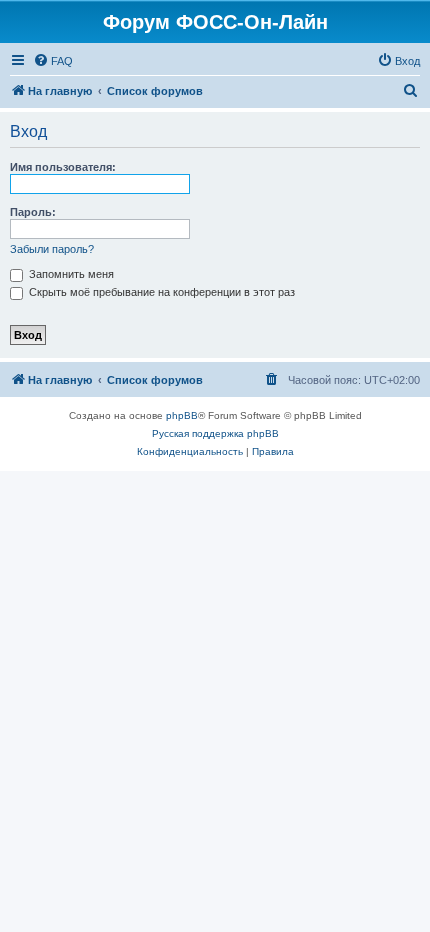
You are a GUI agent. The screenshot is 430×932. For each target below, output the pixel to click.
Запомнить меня (70, 274)
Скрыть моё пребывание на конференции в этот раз (160, 292)
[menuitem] (53, 61)
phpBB (182, 415)
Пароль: (33, 212)
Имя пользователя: (63, 167)
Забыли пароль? (52, 249)
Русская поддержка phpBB (215, 433)
